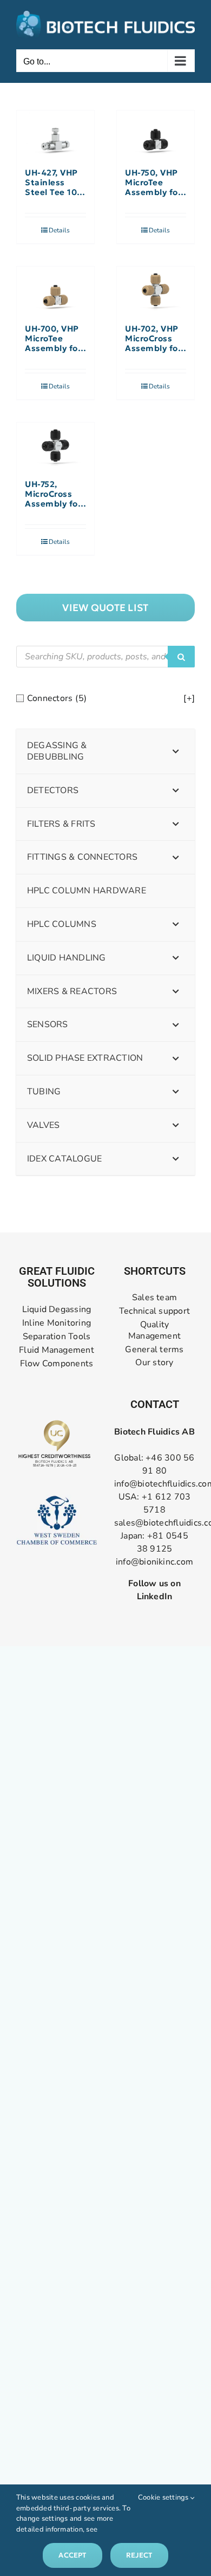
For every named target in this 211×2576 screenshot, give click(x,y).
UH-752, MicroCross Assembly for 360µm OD (53, 494)
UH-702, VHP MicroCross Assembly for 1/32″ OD (153, 339)
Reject (139, 2555)
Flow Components (57, 1364)
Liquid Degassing (57, 1310)
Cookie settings (164, 2497)
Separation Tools (57, 1337)
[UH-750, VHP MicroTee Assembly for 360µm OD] (156, 134)
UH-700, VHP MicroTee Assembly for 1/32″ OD (53, 339)
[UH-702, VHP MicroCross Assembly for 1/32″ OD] (156, 290)
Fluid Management (57, 1350)
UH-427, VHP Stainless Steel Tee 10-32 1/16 (53, 183)
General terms (154, 1350)
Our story (154, 1363)
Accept (72, 2555)
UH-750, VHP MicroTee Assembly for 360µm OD (153, 183)
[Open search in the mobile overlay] (105, 657)
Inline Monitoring (57, 1323)
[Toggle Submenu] (176, 751)
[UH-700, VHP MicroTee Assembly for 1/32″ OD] (55, 290)
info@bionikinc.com (154, 1562)
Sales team (154, 1298)
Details (60, 230)
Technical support (154, 1311)
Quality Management (154, 1331)
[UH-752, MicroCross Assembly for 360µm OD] (55, 446)
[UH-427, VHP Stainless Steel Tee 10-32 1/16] (55, 134)
